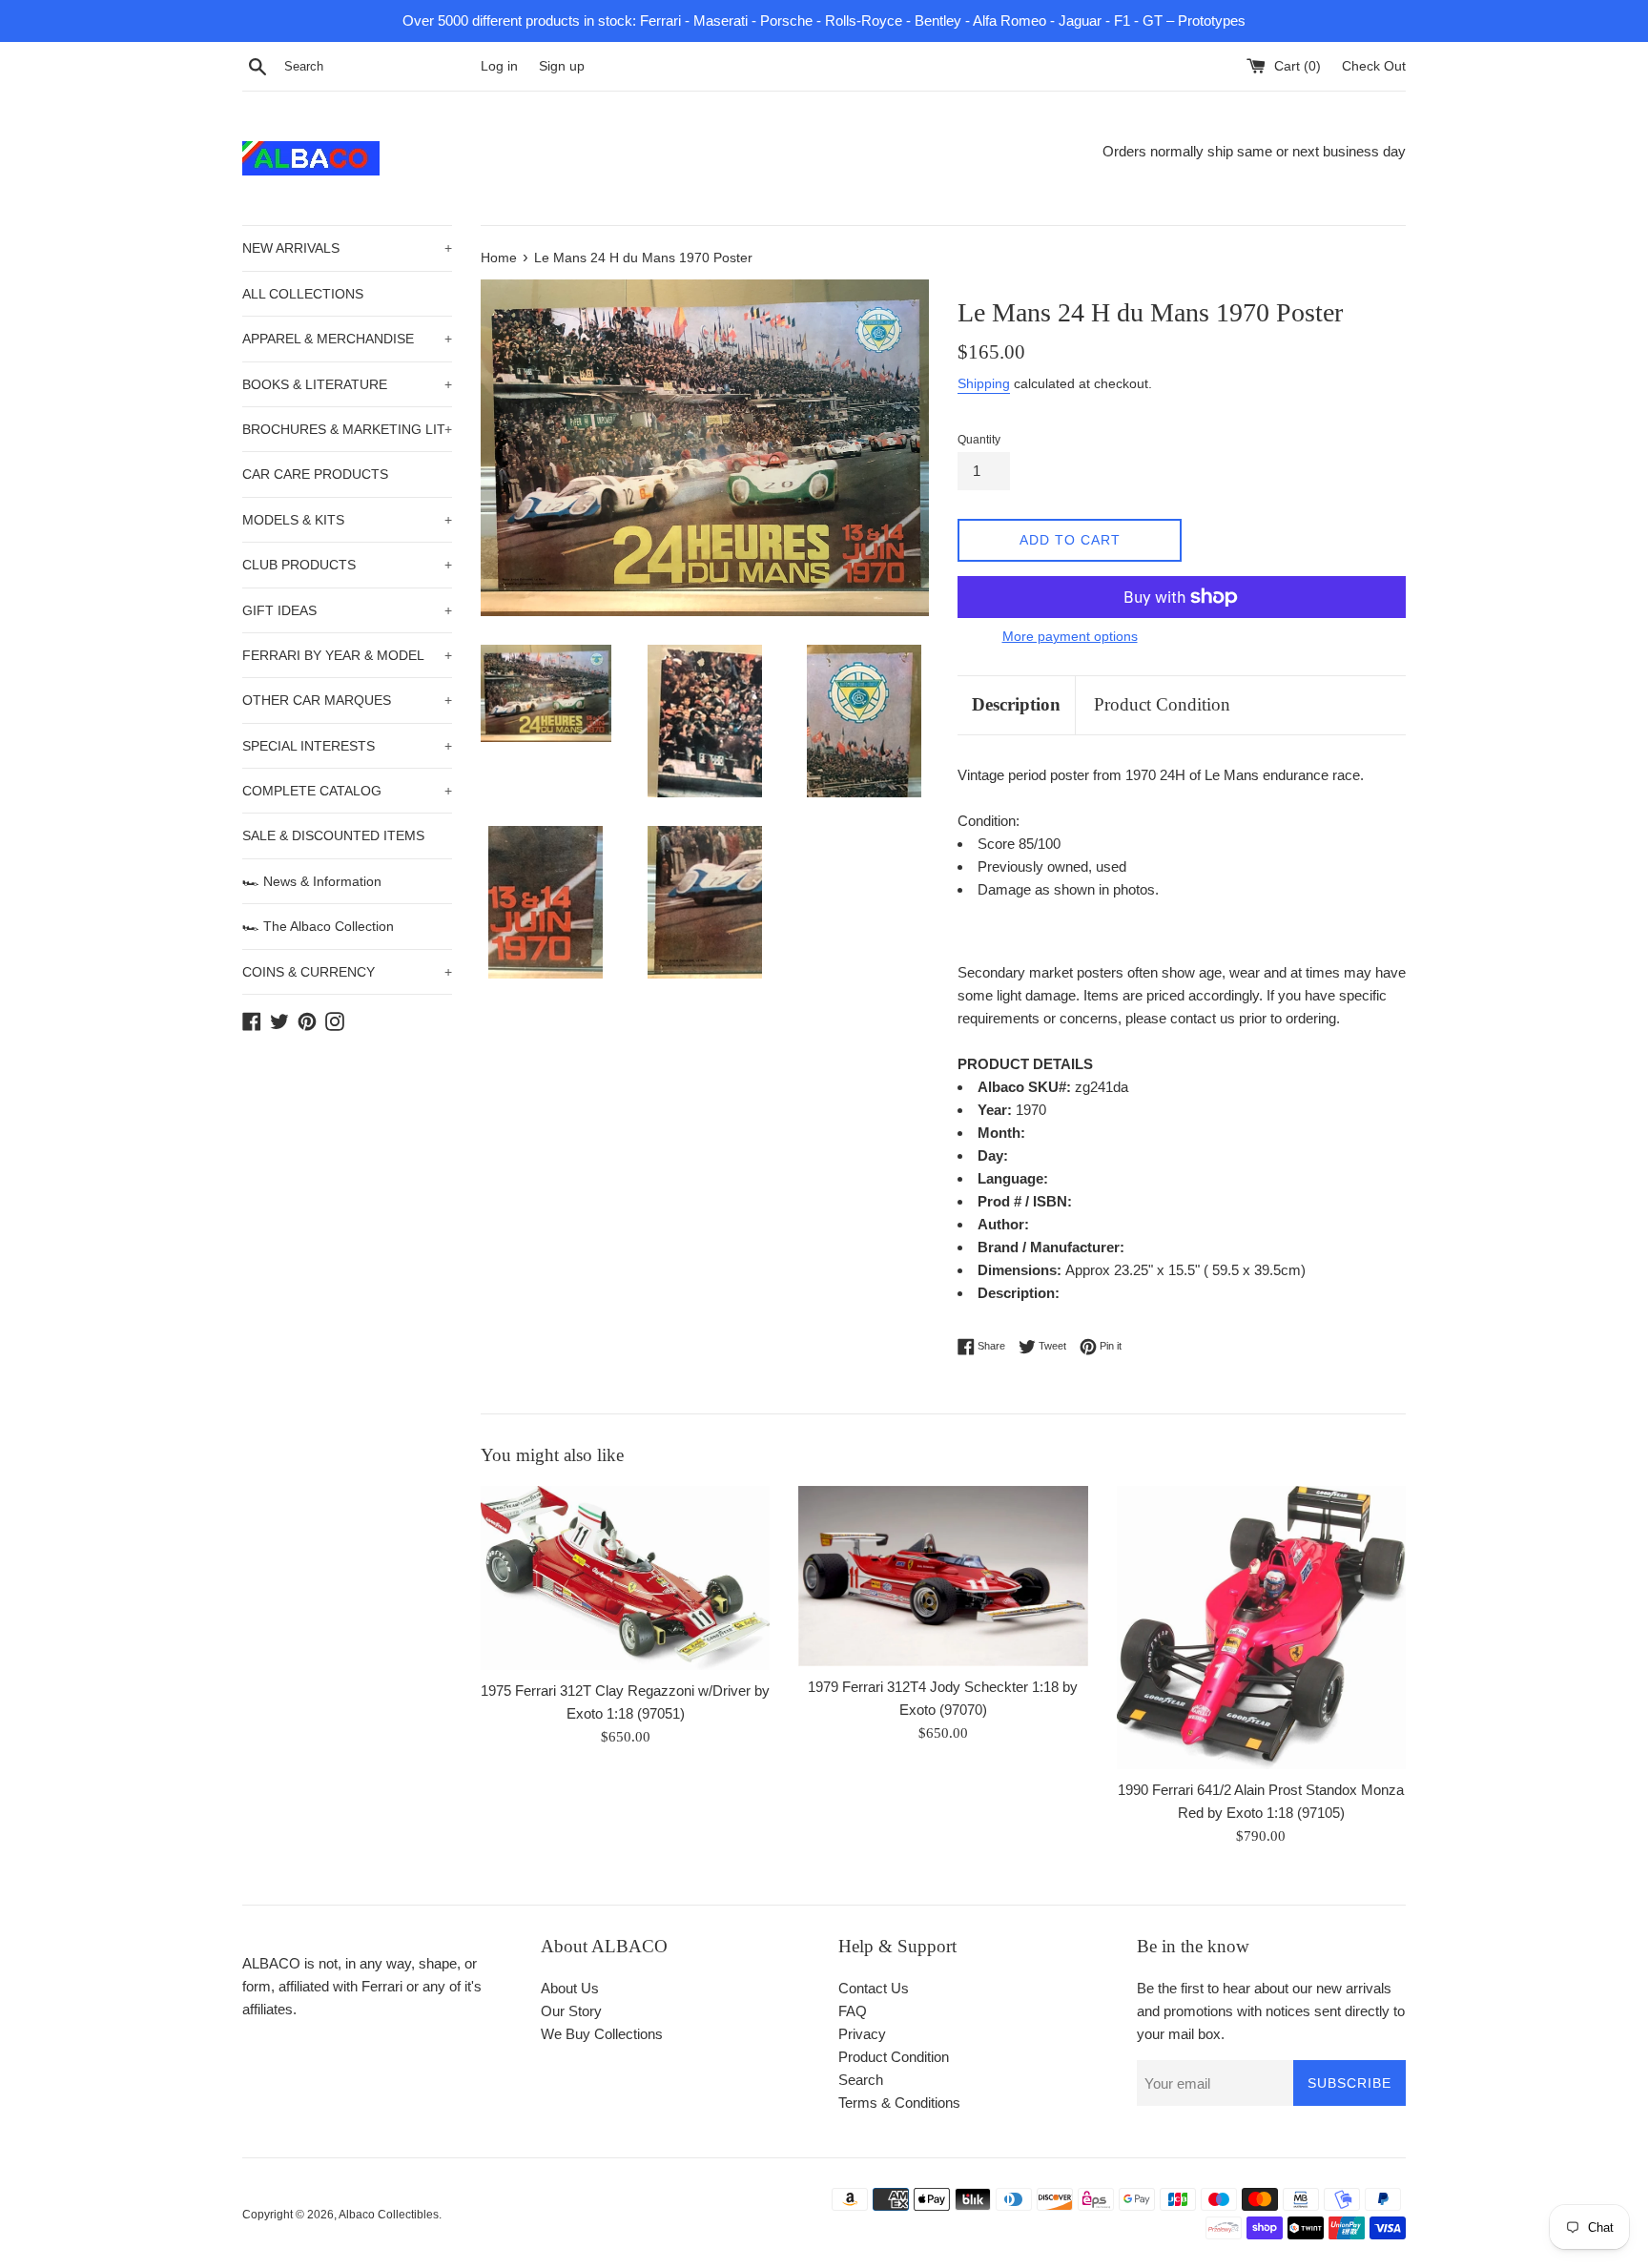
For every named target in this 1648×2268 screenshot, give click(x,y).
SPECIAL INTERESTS (347, 746)
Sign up (562, 66)
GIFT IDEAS (347, 610)
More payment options (1070, 636)
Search (861, 2080)
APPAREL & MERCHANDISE (347, 339)
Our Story (571, 2011)
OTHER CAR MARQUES (347, 700)
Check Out (1374, 66)
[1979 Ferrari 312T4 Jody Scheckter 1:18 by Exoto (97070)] (943, 1576)
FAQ (853, 2011)
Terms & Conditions (899, 2103)
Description (1016, 704)
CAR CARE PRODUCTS (315, 474)
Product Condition (1162, 704)
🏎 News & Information (312, 881)
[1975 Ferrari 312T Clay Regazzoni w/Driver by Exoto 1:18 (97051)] (625, 1578)
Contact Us (874, 1988)
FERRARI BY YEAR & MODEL (347, 655)
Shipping (984, 383)
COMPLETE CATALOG (347, 791)
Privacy (862, 2034)
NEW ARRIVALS (347, 248)
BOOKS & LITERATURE (347, 384)
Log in (499, 66)
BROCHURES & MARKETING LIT (347, 429)
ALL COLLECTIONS (303, 294)
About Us (570, 1988)
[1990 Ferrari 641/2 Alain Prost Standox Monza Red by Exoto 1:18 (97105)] (1261, 1628)
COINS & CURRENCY (347, 972)
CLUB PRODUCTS (347, 565)
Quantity (979, 440)
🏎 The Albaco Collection (318, 926)
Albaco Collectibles (389, 2215)
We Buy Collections (602, 2034)
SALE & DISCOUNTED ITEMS (333, 835)
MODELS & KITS (347, 520)
